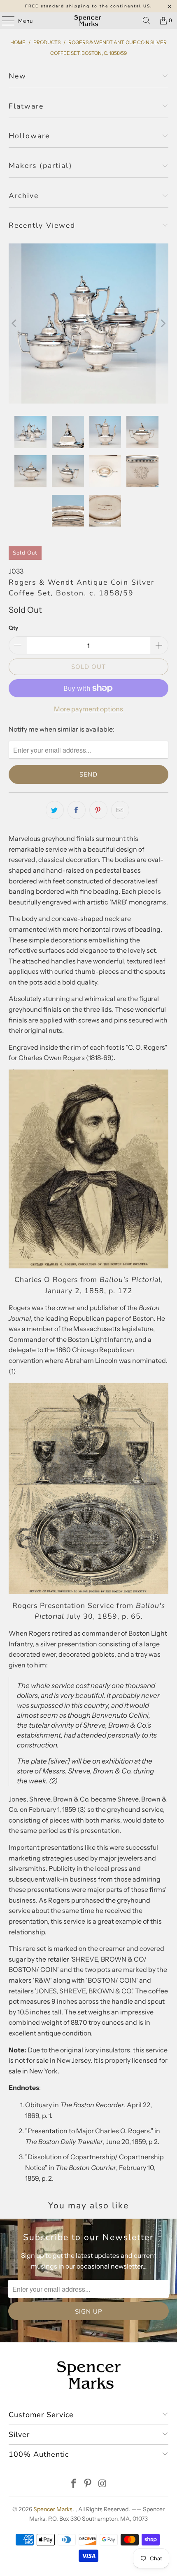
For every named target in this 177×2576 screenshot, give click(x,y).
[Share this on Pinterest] (98, 810)
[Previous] (15, 324)
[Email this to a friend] (120, 810)
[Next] (162, 324)
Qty (13, 628)
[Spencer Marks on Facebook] (74, 2484)
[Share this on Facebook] (77, 810)
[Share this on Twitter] (55, 810)
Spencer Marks (53, 2509)
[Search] (147, 21)
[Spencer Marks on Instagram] (102, 2484)
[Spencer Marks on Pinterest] (88, 2484)
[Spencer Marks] (89, 21)
